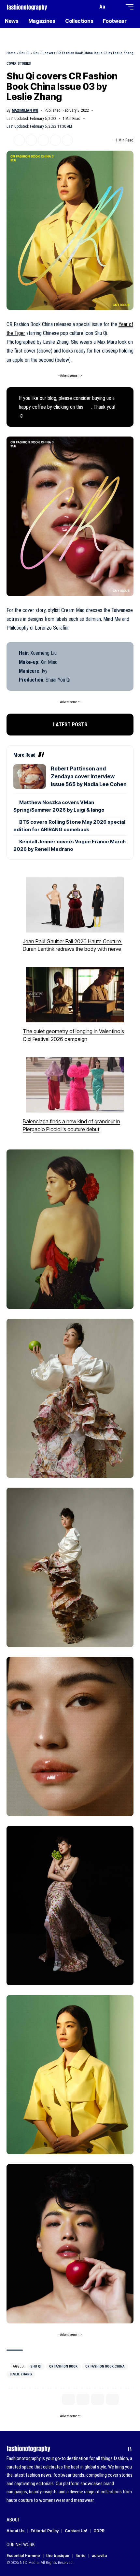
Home (11, 53)
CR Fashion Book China (105, 2366)
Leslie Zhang (21, 2374)
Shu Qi (24, 53)
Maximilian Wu (25, 110)
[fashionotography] (27, 7)
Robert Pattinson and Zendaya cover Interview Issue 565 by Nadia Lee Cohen (89, 776)
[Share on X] (19, 140)
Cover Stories (19, 64)
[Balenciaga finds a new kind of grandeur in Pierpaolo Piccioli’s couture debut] (75, 1085)
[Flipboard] (120, 2449)
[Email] (43, 140)
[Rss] (130, 2449)
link (88, 407)
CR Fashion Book (63, 2366)
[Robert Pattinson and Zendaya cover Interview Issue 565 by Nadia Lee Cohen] (30, 776)
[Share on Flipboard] (31, 140)
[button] (91, 7)
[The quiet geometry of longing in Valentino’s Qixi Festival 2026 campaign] (75, 995)
